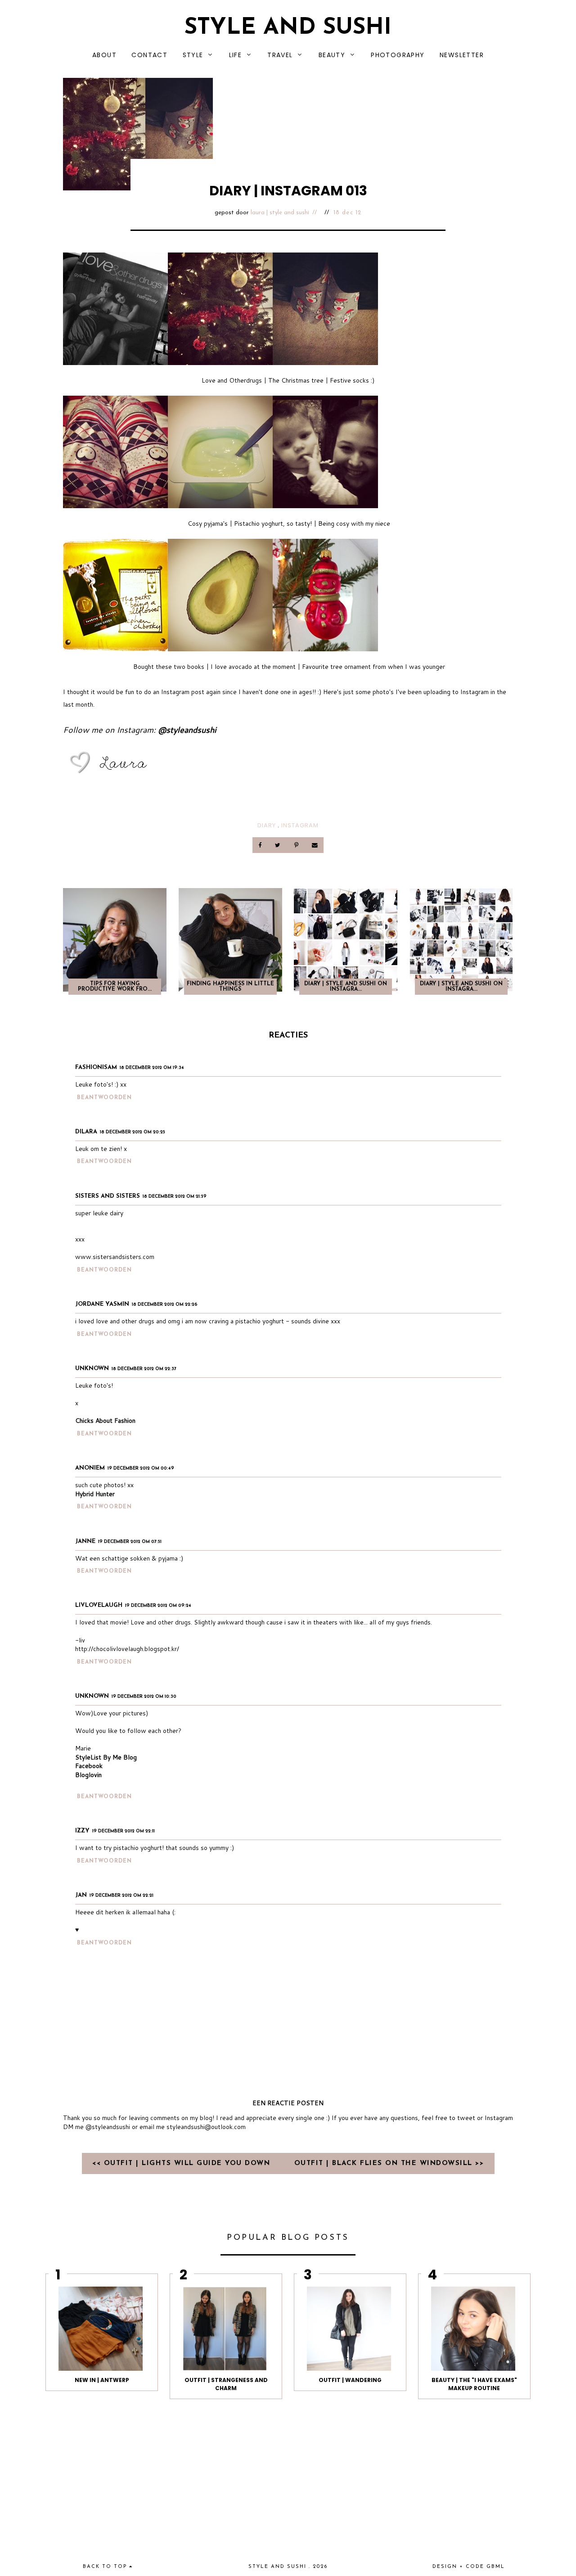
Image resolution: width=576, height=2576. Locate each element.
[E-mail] (315, 845)
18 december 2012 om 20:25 (133, 1132)
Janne (85, 1541)
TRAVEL (280, 55)
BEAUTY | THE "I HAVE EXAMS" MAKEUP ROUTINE (474, 2384)
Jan (81, 1895)
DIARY (267, 825)
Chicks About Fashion (105, 1421)
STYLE (193, 55)
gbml (496, 2567)
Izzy (82, 1831)
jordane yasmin (102, 1304)
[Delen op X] (279, 845)
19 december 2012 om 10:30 (144, 1697)
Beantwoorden (104, 1098)
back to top (106, 2567)
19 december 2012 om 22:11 (124, 1831)
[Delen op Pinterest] (297, 845)
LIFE (236, 55)
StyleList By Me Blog (106, 1757)
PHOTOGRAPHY (398, 55)
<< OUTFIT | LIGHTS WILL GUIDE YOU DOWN (183, 2163)
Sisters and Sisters (108, 1196)
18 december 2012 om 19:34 (152, 1068)
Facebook (89, 1766)
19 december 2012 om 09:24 (158, 1606)
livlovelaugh (99, 1605)
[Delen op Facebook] (261, 845)
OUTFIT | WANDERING (350, 2380)
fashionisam (96, 1067)
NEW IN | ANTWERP (102, 2380)
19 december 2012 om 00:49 (141, 1468)
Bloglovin (88, 1775)
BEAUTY (332, 55)
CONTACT (149, 55)
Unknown (92, 1369)
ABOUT (104, 55)
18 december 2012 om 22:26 (165, 1305)
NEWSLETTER (462, 55)
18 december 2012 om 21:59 (175, 1197)
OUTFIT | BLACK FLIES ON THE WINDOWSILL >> (389, 2163)
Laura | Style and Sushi (280, 213)
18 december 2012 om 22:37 (144, 1369)
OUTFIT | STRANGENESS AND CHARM (226, 2384)
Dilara (86, 1132)
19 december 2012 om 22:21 (121, 1896)
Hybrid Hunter (95, 1494)
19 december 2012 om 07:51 (130, 1542)
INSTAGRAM (300, 825)
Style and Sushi (288, 28)
